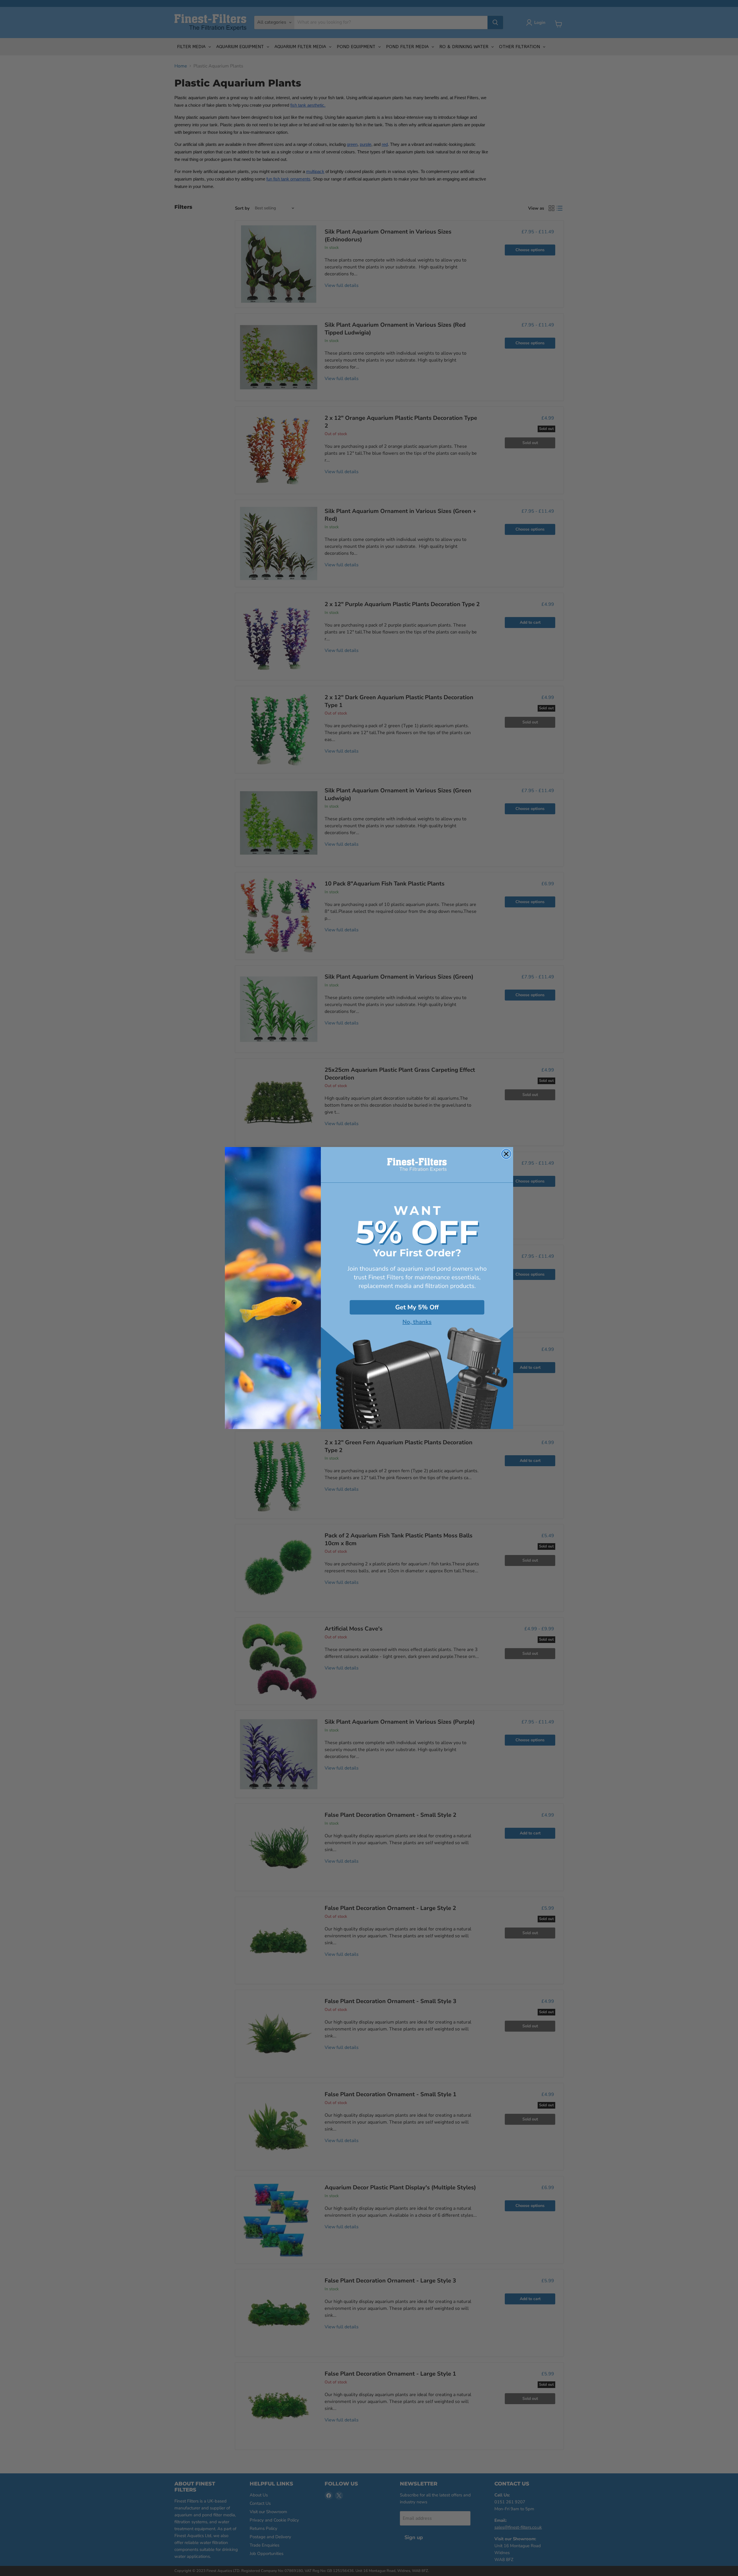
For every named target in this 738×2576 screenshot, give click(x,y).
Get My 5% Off (417, 1307)
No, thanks (417, 1322)
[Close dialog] (506, 1154)
